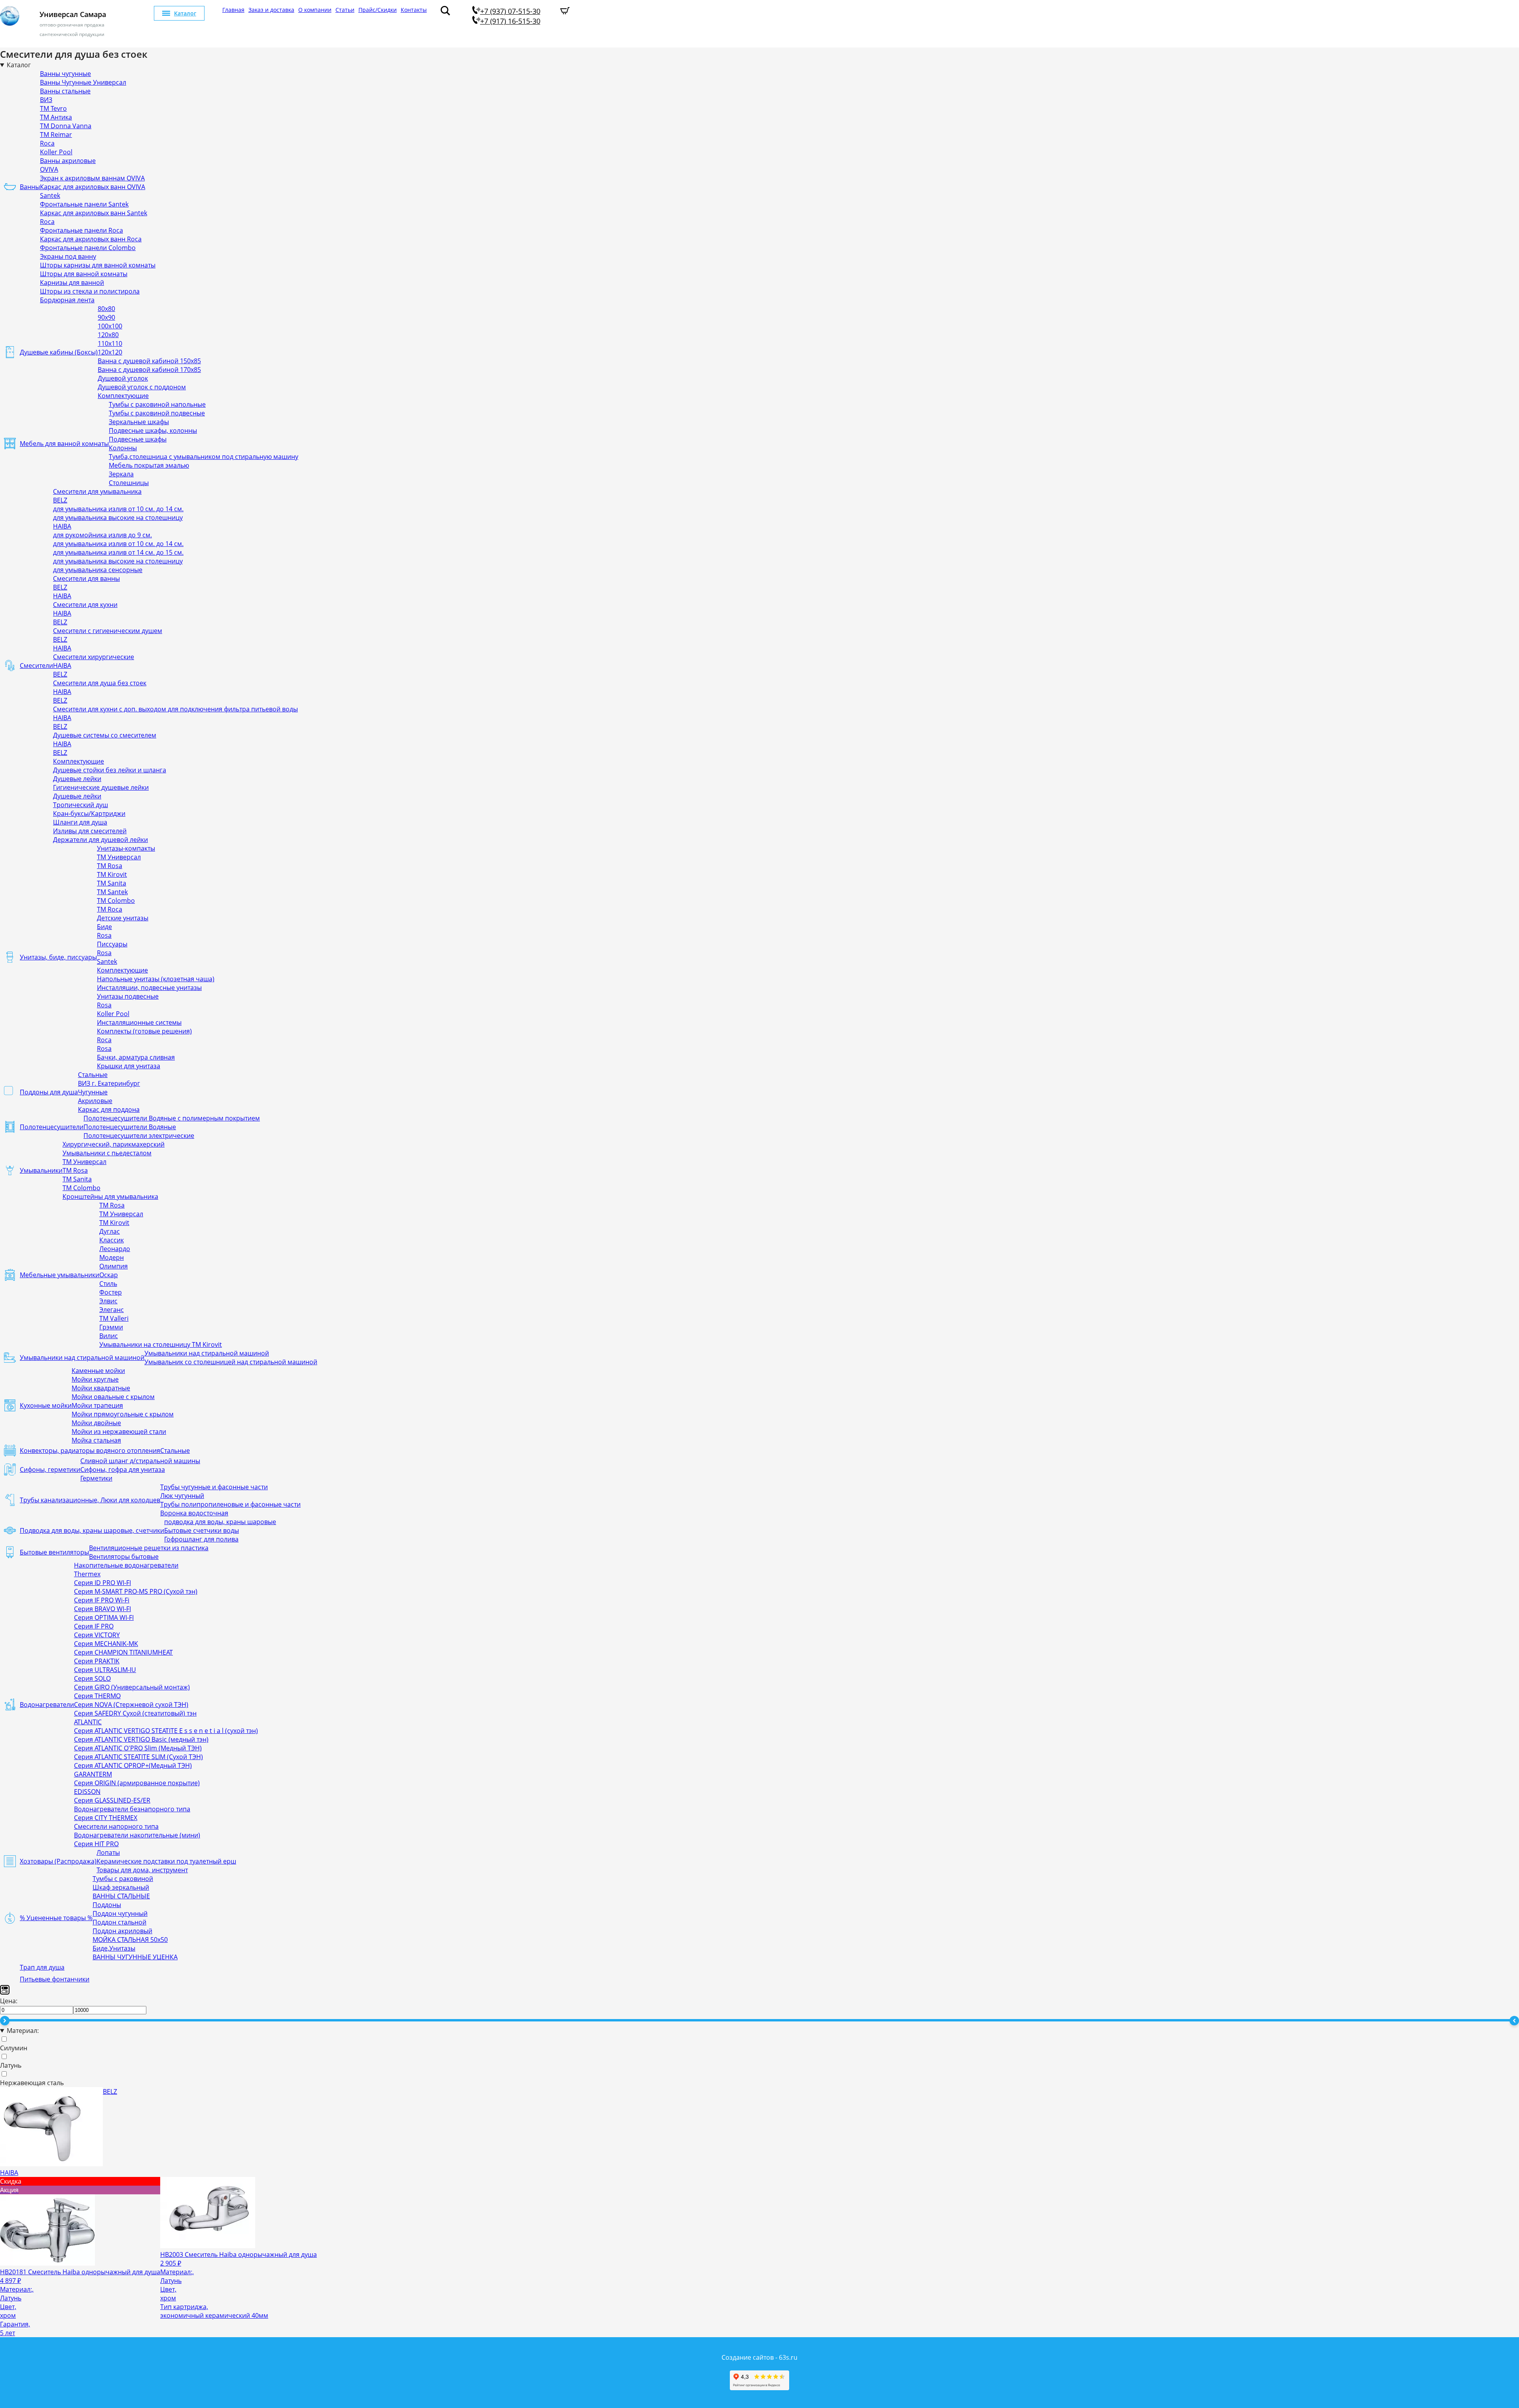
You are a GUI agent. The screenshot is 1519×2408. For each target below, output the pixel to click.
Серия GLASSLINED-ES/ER (112, 1800)
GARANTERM (93, 1774)
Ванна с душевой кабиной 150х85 (149, 361)
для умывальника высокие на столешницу (118, 518)
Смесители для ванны (86, 578)
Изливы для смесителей (90, 831)
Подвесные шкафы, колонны (153, 430)
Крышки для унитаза (129, 1066)
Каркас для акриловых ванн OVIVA (93, 187)
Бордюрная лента (67, 300)
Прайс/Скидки (378, 10)
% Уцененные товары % (56, 1918)
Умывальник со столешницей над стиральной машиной (231, 1362)
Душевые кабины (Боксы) (59, 352)
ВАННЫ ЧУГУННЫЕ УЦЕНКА (135, 1957)
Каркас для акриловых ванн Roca (91, 239)
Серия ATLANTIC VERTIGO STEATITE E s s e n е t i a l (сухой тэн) (166, 1731)
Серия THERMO (97, 1696)
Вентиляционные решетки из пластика (149, 1548)
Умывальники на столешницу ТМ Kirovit (161, 1344)
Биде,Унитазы (114, 1948)
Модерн (112, 1257)
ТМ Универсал (119, 857)
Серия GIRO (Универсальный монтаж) (132, 1687)
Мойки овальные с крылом (113, 1397)
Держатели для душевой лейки (100, 840)
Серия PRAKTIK (97, 1661)
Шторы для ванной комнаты (84, 274)
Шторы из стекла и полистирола (90, 291)
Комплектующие (123, 396)
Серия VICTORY (97, 1635)
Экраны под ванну (68, 256)
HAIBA (62, 526)
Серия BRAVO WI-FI (102, 1609)
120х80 (108, 335)
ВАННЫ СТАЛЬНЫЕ (121, 1896)
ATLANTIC (88, 1722)
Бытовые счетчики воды (202, 1530)
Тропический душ (80, 805)
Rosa (104, 935)
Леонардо (115, 1249)
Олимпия (114, 1266)
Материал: (23, 2031)
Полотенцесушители (52, 1127)
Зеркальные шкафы (139, 422)
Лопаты (108, 1852)
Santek (50, 195)
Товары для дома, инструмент (142, 1870)
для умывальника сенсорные (98, 570)
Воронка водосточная (194, 1513)
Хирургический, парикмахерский (114, 1144)
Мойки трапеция (97, 1405)
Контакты (414, 10)
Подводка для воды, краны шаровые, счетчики (92, 1530)
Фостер (111, 1292)
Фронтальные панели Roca (81, 230)
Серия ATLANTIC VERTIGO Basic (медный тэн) (141, 1739)
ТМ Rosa (110, 866)
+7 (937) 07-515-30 (510, 11)
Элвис (108, 1301)
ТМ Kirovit (112, 874)
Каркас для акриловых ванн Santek (94, 213)
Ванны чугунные (65, 74)
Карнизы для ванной (72, 283)
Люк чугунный (182, 1496)
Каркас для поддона (109, 1109)
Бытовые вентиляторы (54, 1552)
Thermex (87, 1574)
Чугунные (93, 1092)
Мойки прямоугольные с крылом (123, 1414)
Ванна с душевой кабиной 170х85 (149, 370)
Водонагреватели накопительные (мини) (137, 1835)
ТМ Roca (110, 909)
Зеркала (121, 474)
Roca (47, 143)
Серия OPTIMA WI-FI (104, 1617)
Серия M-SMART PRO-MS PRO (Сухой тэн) (136, 1591)
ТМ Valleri (114, 1318)
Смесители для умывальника (97, 491)
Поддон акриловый (122, 1931)
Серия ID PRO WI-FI (102, 1583)
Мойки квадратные (101, 1388)
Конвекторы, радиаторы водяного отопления (90, 1450)
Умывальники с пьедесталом (107, 1153)
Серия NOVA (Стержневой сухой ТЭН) (131, 1705)
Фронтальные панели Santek (84, 204)
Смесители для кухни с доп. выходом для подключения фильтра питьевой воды (175, 709)
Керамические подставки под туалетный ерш (166, 1861)
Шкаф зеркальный (121, 1887)
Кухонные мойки (46, 1405)
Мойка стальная (96, 1440)
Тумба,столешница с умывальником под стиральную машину (204, 457)
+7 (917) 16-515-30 (510, 21)
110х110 (110, 343)
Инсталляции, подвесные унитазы (149, 988)
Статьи (345, 10)
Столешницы (129, 483)
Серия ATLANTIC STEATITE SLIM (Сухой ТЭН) (138, 1757)
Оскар (109, 1275)
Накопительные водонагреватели (126, 1565)
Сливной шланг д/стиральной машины (140, 1461)
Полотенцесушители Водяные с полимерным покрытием (172, 1118)
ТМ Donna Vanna (66, 126)
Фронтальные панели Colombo (88, 248)
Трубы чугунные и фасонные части (214, 1487)
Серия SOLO (92, 1678)
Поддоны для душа (49, 1092)
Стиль (108, 1284)
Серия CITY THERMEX (106, 1818)
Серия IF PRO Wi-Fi (102, 1600)
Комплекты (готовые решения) (144, 1031)
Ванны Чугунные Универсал (83, 82)
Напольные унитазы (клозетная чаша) (156, 979)
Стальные (93, 1075)
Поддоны (107, 1905)
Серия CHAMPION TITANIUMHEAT (123, 1652)
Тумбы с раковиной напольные (157, 404)
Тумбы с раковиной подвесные (157, 413)
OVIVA (49, 169)
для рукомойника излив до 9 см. (102, 535)
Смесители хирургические (94, 657)
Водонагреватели (47, 1705)
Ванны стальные (65, 91)
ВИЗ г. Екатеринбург (109, 1083)
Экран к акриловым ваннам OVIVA (92, 178)
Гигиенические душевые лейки (101, 787)
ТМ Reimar (56, 135)
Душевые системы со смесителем (105, 735)
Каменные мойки (98, 1371)
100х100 (110, 326)
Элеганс (112, 1310)
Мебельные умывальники (60, 1275)
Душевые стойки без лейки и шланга (110, 770)
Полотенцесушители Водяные (130, 1127)
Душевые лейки (77, 779)
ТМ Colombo (116, 901)
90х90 (106, 317)
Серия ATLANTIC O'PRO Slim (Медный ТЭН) (138, 1748)
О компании (315, 10)
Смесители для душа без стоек (100, 683)
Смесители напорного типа (116, 1826)
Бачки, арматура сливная (136, 1057)
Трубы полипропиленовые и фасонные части (230, 1504)
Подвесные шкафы (138, 439)
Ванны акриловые (68, 161)
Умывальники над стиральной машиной (82, 1358)
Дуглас (110, 1231)
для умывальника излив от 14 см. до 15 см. (118, 552)
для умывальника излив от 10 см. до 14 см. (118, 509)
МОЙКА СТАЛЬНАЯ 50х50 (130, 1940)
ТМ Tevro (53, 108)
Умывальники (41, 1170)
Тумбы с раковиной (123, 1879)
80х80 (106, 309)
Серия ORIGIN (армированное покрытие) (137, 1783)
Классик (112, 1240)
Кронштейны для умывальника (110, 1196)
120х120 (110, 352)
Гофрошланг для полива (201, 1539)
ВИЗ (46, 100)
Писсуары (112, 944)
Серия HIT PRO (96, 1844)
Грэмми (111, 1327)
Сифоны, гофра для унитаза (123, 1469)
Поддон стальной (119, 1922)
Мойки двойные (96, 1423)
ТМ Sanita (112, 883)
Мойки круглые (95, 1379)
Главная (233, 10)
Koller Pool (56, 152)
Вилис (109, 1336)
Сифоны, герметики (50, 1469)
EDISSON (87, 1792)
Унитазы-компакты (126, 848)
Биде (104, 927)
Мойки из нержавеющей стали (119, 1432)
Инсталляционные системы (139, 1022)
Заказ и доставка (271, 10)
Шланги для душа (80, 822)
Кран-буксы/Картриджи (89, 813)
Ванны (30, 187)
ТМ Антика (56, 117)
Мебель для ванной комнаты (64, 444)
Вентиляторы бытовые (124, 1557)
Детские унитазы (123, 918)
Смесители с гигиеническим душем (108, 631)
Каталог (185, 13)
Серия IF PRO (94, 1626)
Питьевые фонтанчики (55, 1979)
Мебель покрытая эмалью (149, 465)
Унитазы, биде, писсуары (58, 957)
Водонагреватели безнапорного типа (132, 1809)
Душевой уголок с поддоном (142, 387)
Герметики (96, 1478)
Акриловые (95, 1101)
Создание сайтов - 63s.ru (759, 2357)
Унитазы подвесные (128, 996)
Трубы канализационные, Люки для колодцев (90, 1500)
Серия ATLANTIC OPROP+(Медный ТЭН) (133, 1765)
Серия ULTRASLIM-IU (105, 1670)
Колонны (123, 448)
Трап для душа (42, 1967)
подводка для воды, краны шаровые (220, 1522)
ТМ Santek (112, 892)
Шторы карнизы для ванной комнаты (98, 265)
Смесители (36, 666)
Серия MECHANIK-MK (106, 1644)
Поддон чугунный (120, 1913)
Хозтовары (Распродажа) (58, 1861)
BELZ (60, 500)
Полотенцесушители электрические (139, 1136)
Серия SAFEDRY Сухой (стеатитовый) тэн (135, 1713)
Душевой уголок (123, 378)
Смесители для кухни (85, 605)
